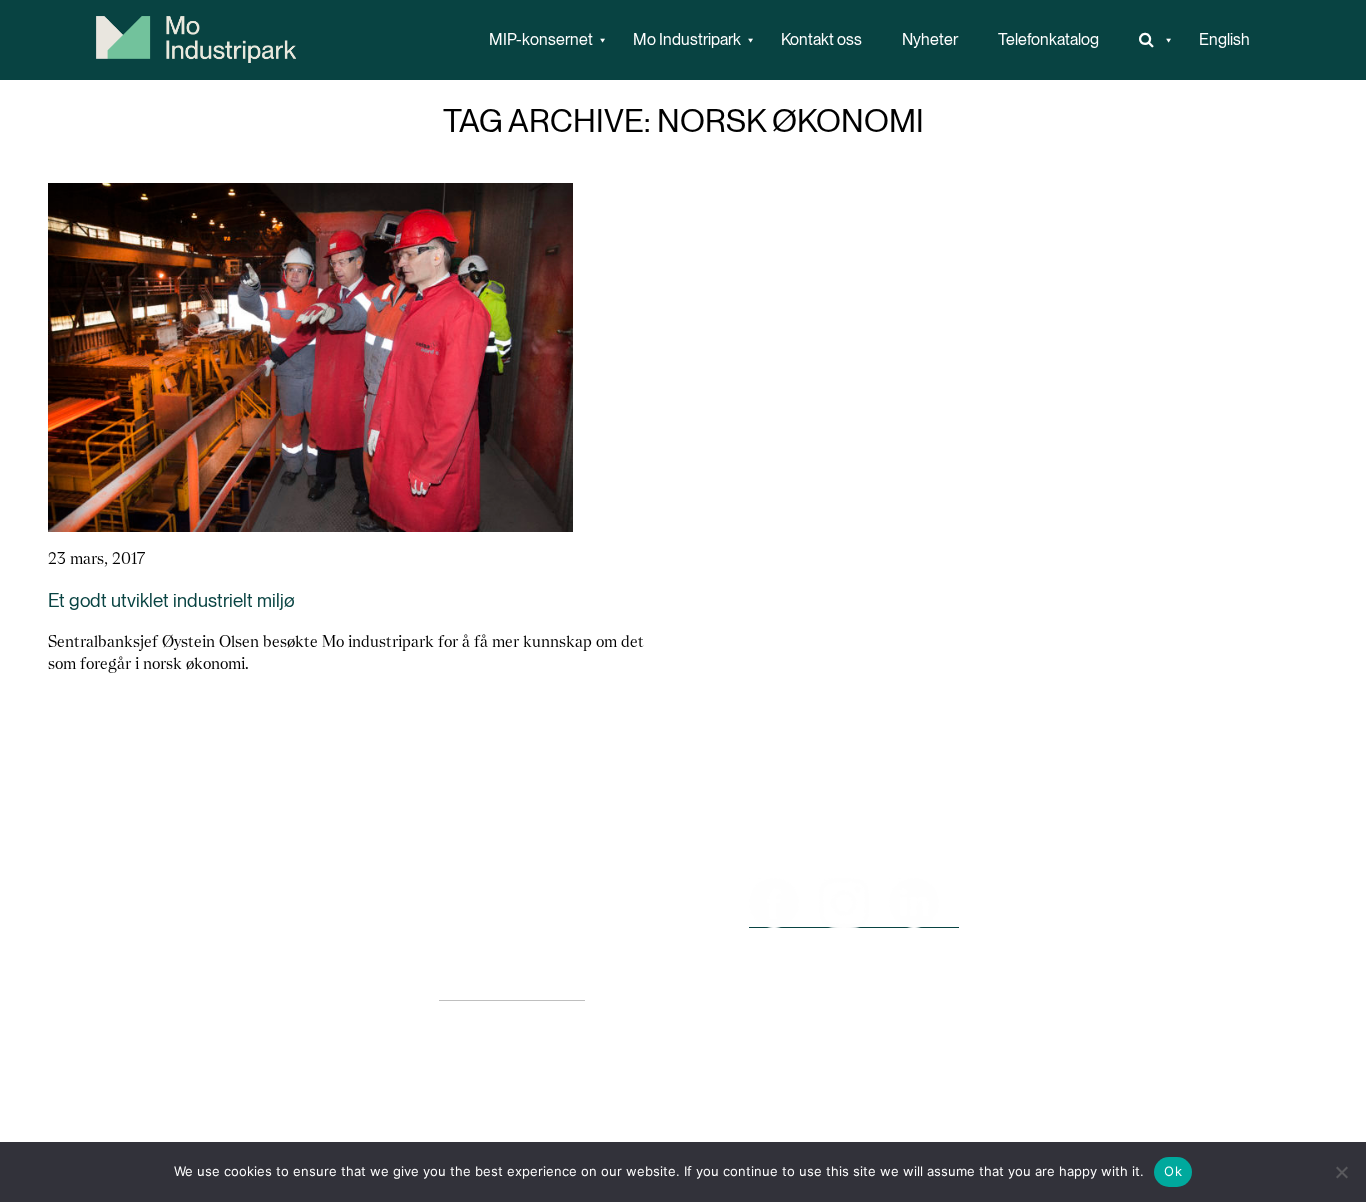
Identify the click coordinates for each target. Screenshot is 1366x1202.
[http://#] (1149, 40)
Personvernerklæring (512, 990)
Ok (1173, 1171)
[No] (1341, 1172)
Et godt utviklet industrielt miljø (171, 600)
